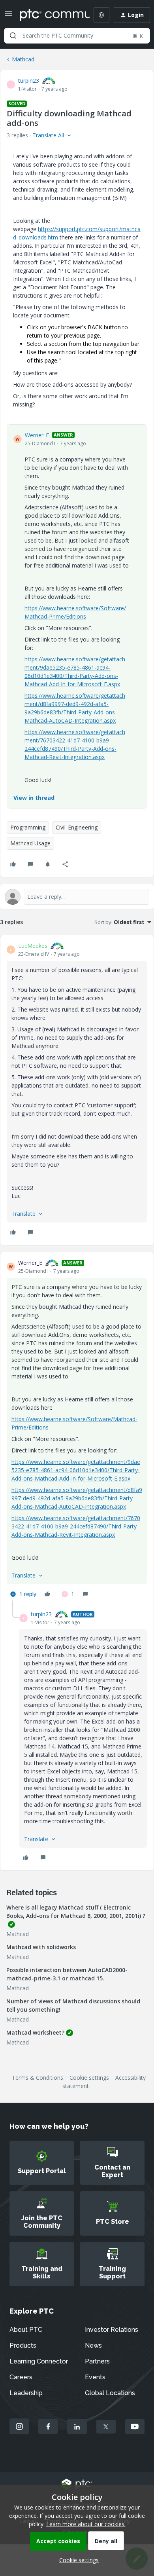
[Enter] (13, 36)
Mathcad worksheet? (35, 2032)
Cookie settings (89, 2078)
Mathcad (23, 59)
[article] (77, 1090)
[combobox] (77, 36)
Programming (28, 827)
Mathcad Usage (30, 843)
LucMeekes (33, 946)
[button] (9, 16)
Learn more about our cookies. (86, 2524)
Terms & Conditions (38, 2078)
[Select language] (101, 15)
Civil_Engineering (77, 827)
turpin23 (29, 81)
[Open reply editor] (77, 897)
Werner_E (37, 435)
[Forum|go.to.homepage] (49, 15)
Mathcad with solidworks (41, 1947)
